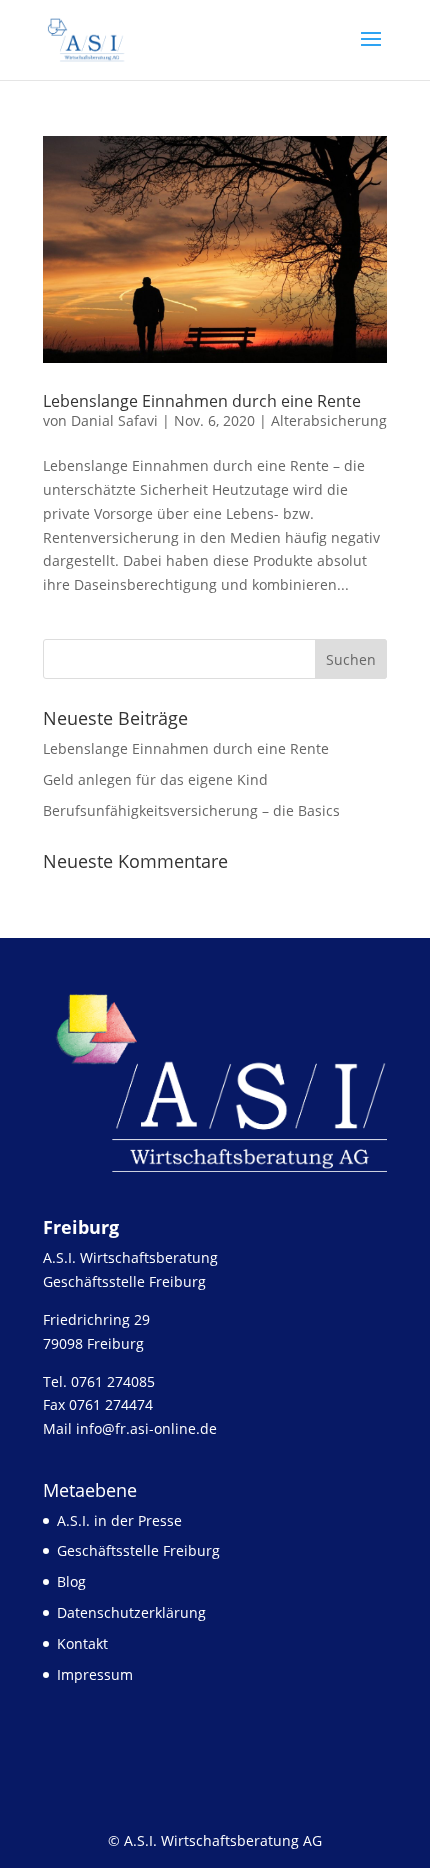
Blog (71, 1581)
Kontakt (82, 1643)
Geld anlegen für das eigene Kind (155, 779)
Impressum (95, 1674)
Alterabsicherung (329, 420)
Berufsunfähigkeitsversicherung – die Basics (191, 810)
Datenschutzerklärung (131, 1612)
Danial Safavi (114, 420)
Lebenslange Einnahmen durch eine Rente (202, 401)
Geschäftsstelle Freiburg (138, 1550)
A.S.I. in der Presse (119, 1520)
